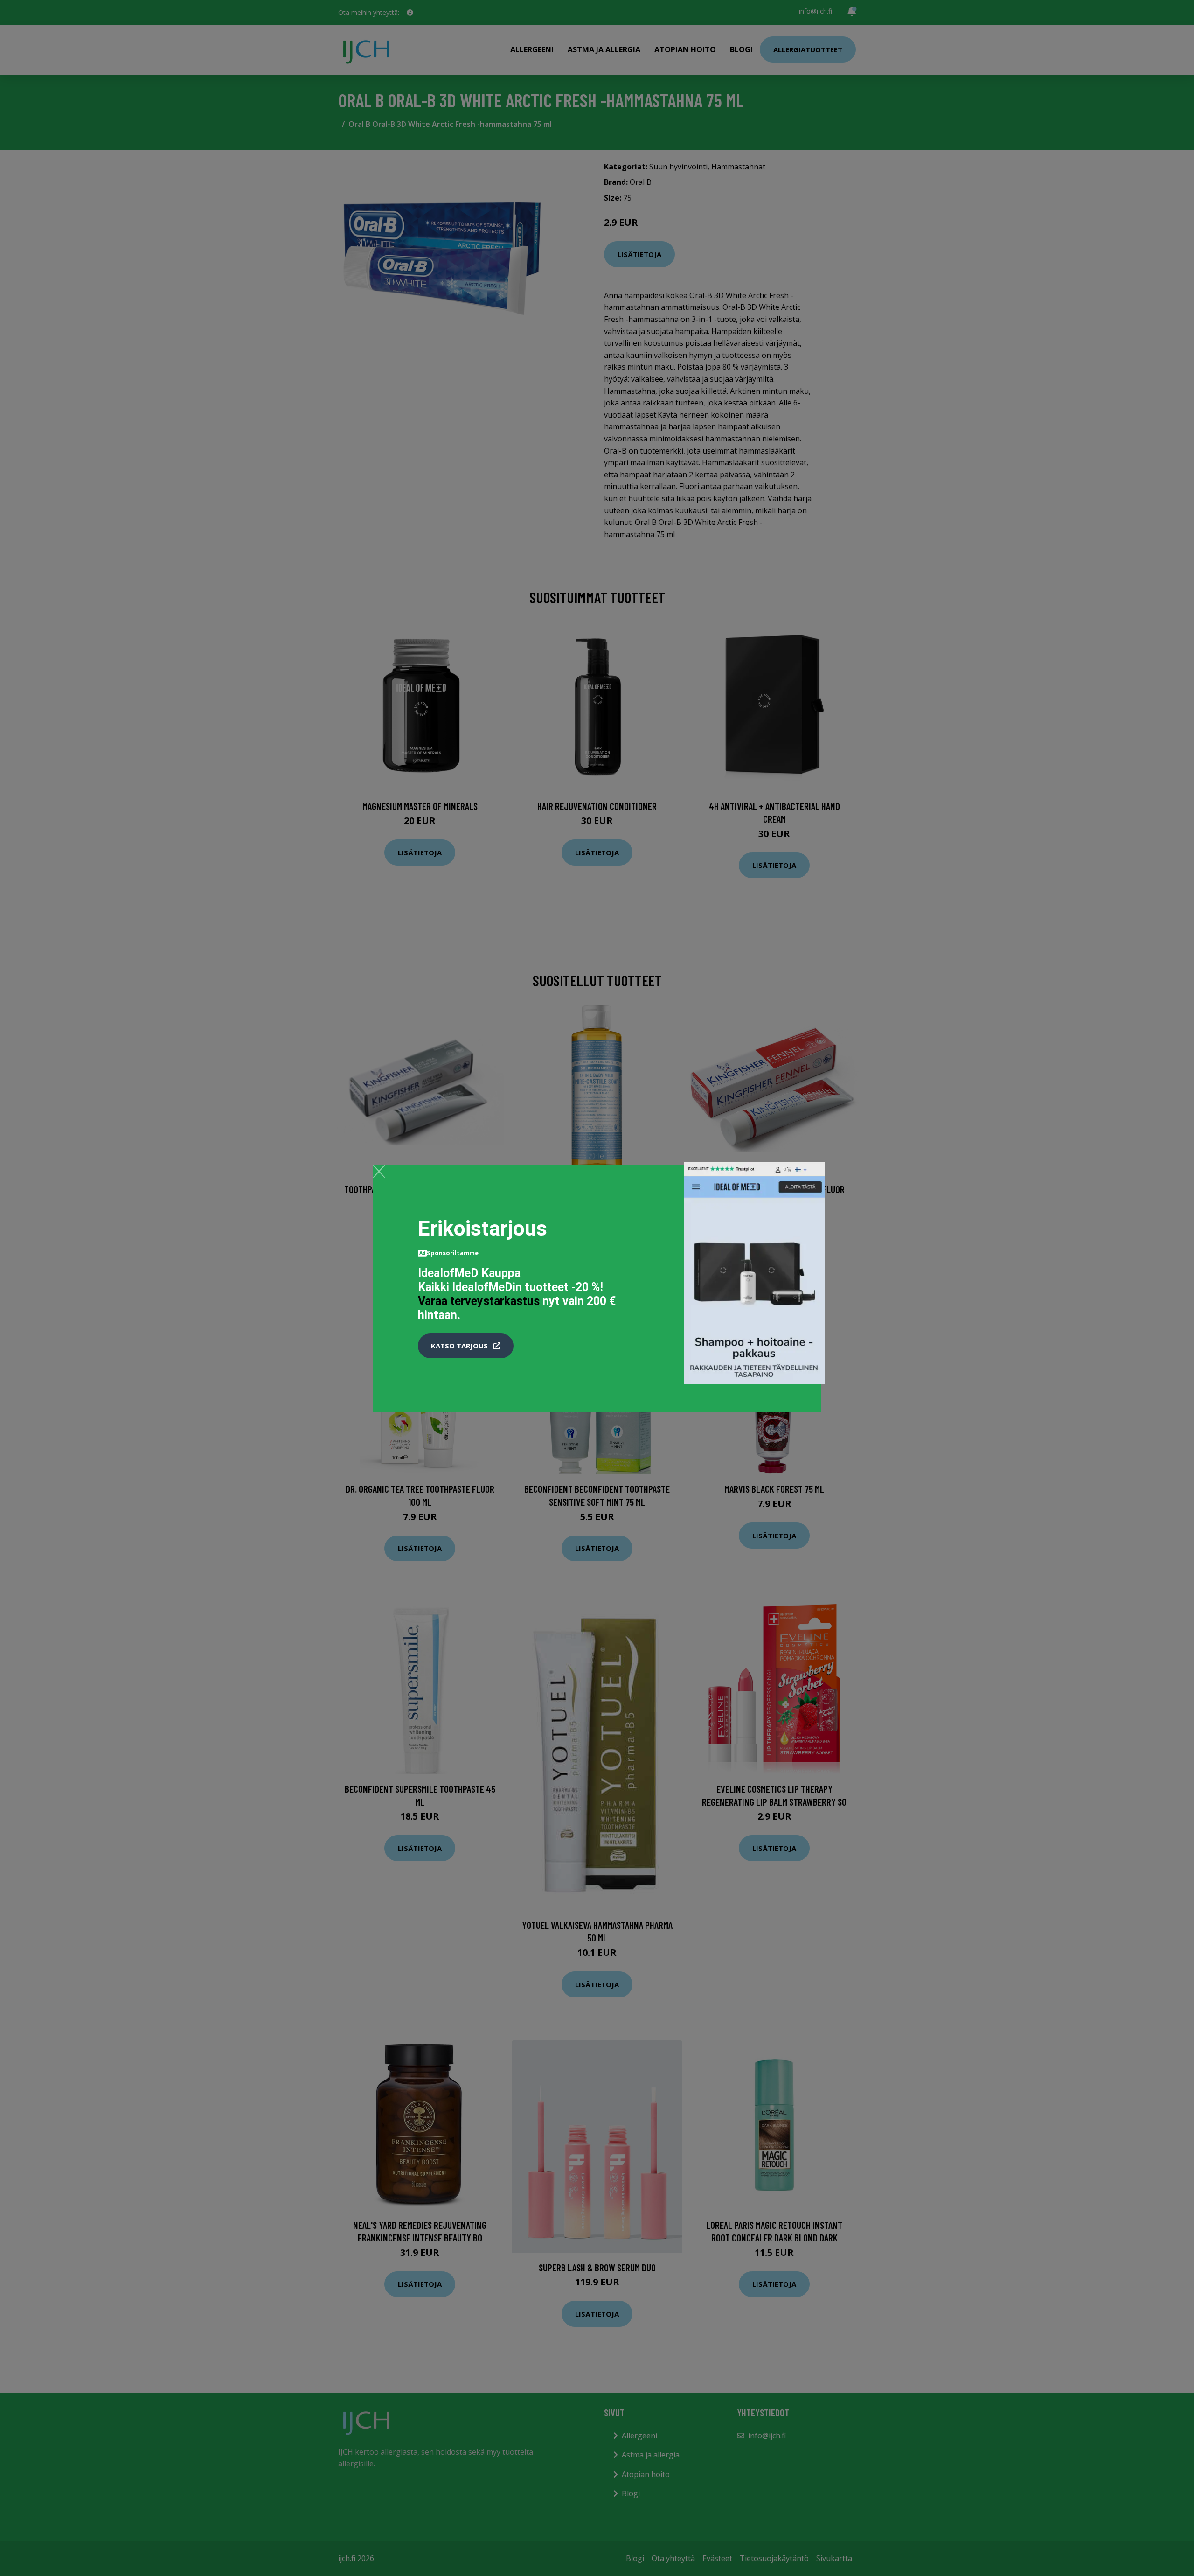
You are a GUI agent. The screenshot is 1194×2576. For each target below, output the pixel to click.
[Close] (379, 1171)
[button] (466, 1346)
